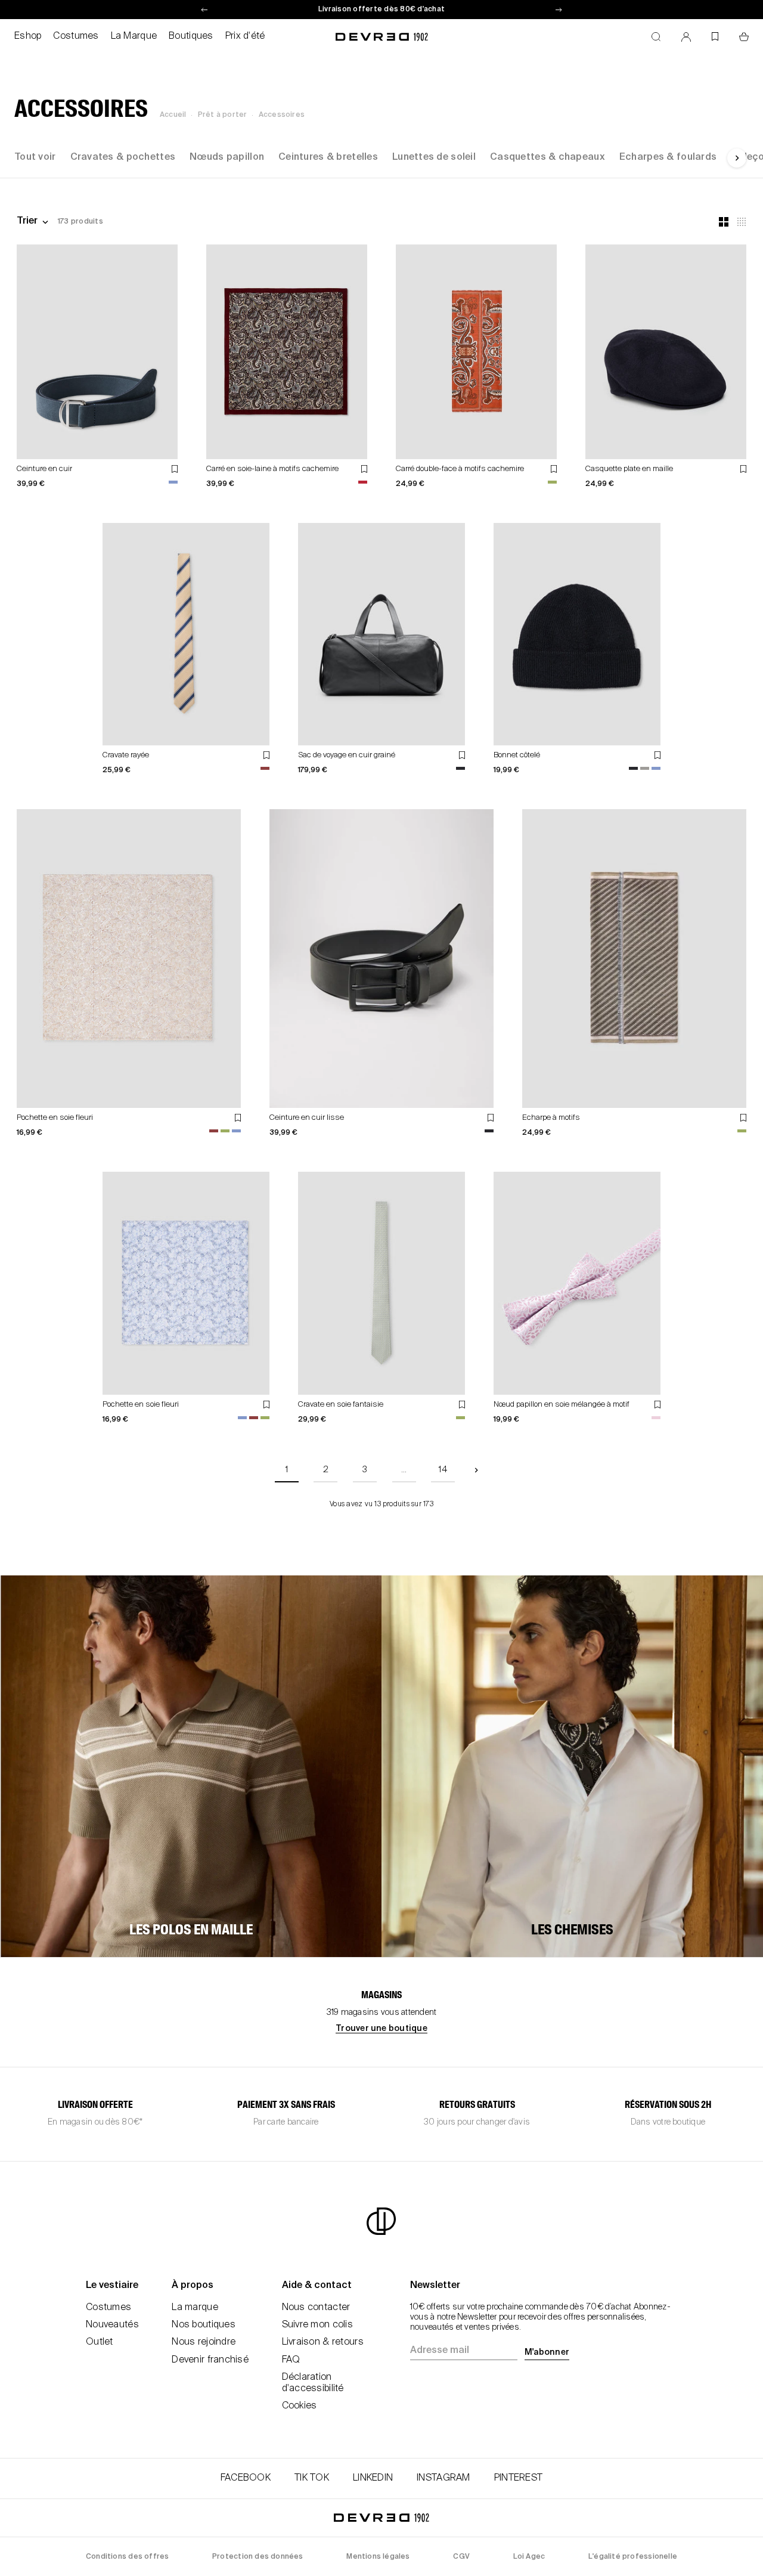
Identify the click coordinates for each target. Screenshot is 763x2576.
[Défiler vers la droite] (737, 158)
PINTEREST (519, 2478)
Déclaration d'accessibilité (313, 2383)
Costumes (76, 36)
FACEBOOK (246, 2478)
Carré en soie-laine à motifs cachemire (272, 469)
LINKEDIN (373, 2478)
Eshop (28, 36)
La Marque (134, 36)
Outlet (100, 2342)
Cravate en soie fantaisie (341, 1405)
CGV (461, 2557)
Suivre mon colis (317, 2325)
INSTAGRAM (443, 2478)
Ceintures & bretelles (328, 157)
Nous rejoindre (204, 2342)
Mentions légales (378, 2557)
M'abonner (547, 2352)
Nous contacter (316, 2308)
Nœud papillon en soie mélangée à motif (562, 1405)
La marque (195, 2308)
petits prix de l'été (381, 10)
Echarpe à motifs (551, 1118)
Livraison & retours (323, 2342)
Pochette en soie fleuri (55, 1118)
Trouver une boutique (381, 2029)
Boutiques (191, 36)
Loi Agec (529, 2557)
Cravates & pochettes (123, 157)
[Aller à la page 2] (476, 1470)
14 (443, 1470)
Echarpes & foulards (668, 157)
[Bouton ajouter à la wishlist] (175, 469)
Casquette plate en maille (629, 469)
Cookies (300, 2406)
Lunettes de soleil (434, 157)
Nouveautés (112, 2325)
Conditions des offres (127, 2557)
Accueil (173, 115)
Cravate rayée (126, 755)
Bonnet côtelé (517, 755)
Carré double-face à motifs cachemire (460, 469)
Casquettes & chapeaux (548, 157)
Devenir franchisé (210, 2360)
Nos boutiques (204, 2325)
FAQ (291, 2360)
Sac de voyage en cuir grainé (347, 755)
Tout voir (35, 157)
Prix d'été (245, 36)
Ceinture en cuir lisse (307, 1118)
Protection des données (258, 2557)
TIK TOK (312, 2478)
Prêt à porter (223, 115)
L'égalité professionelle (633, 2557)
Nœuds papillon (227, 157)
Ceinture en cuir (44, 469)
